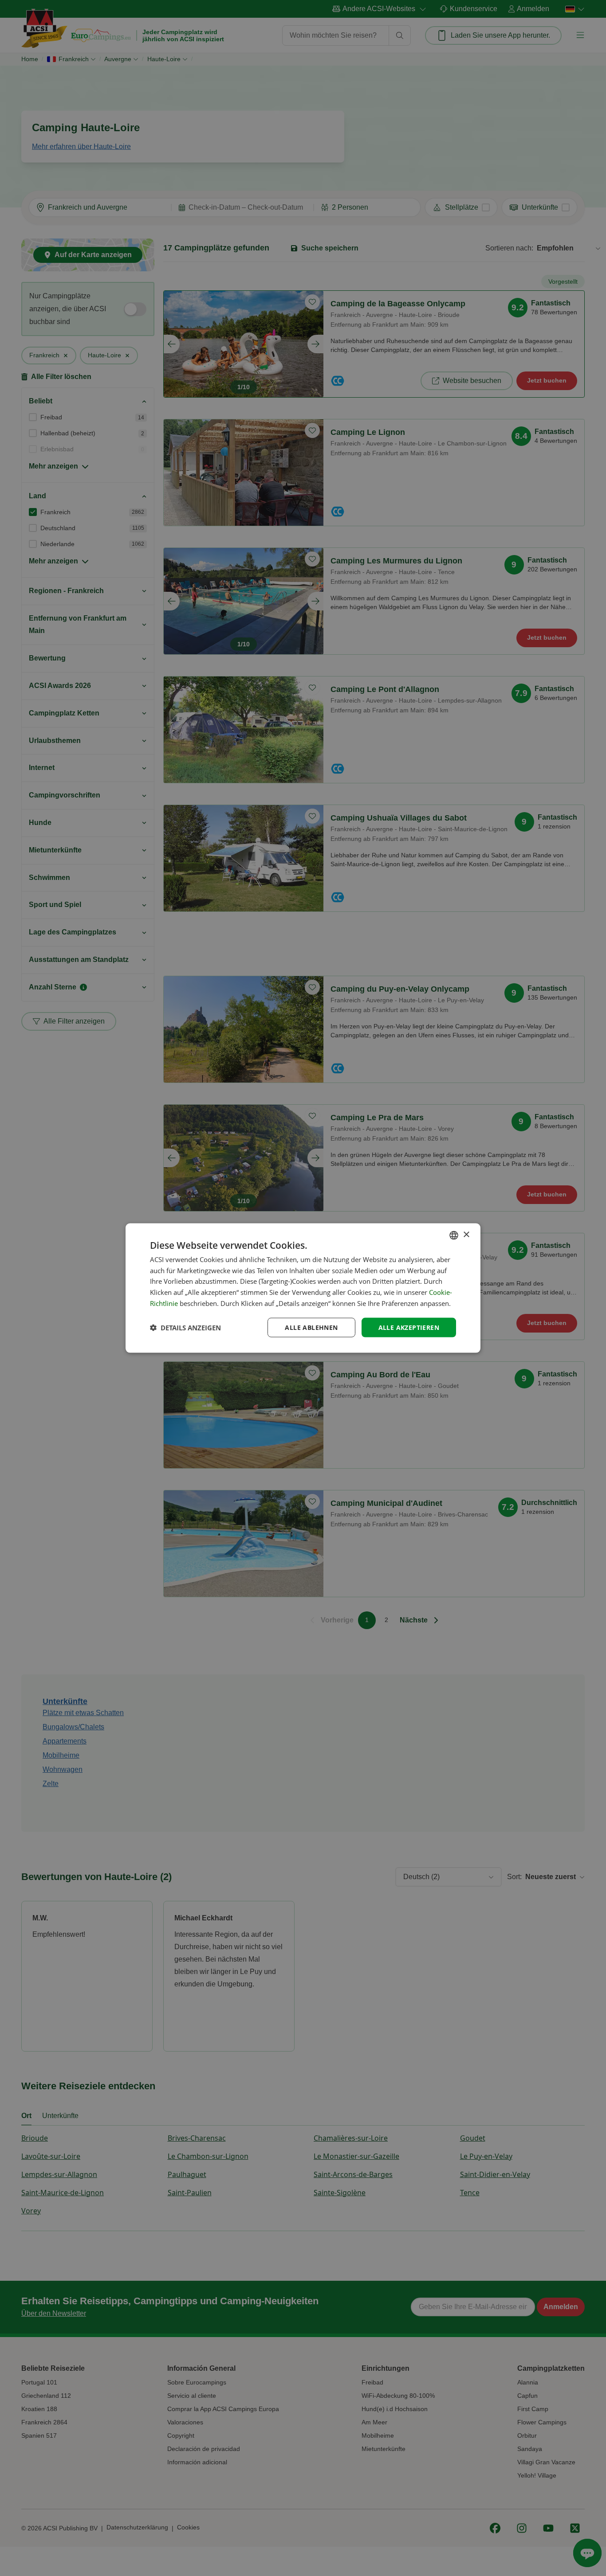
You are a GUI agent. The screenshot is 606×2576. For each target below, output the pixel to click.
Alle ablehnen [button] (311, 1327)
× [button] (466, 1235)
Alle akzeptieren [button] (409, 1327)
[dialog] (303, 1288)
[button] (185, 1328)
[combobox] (454, 1235)
